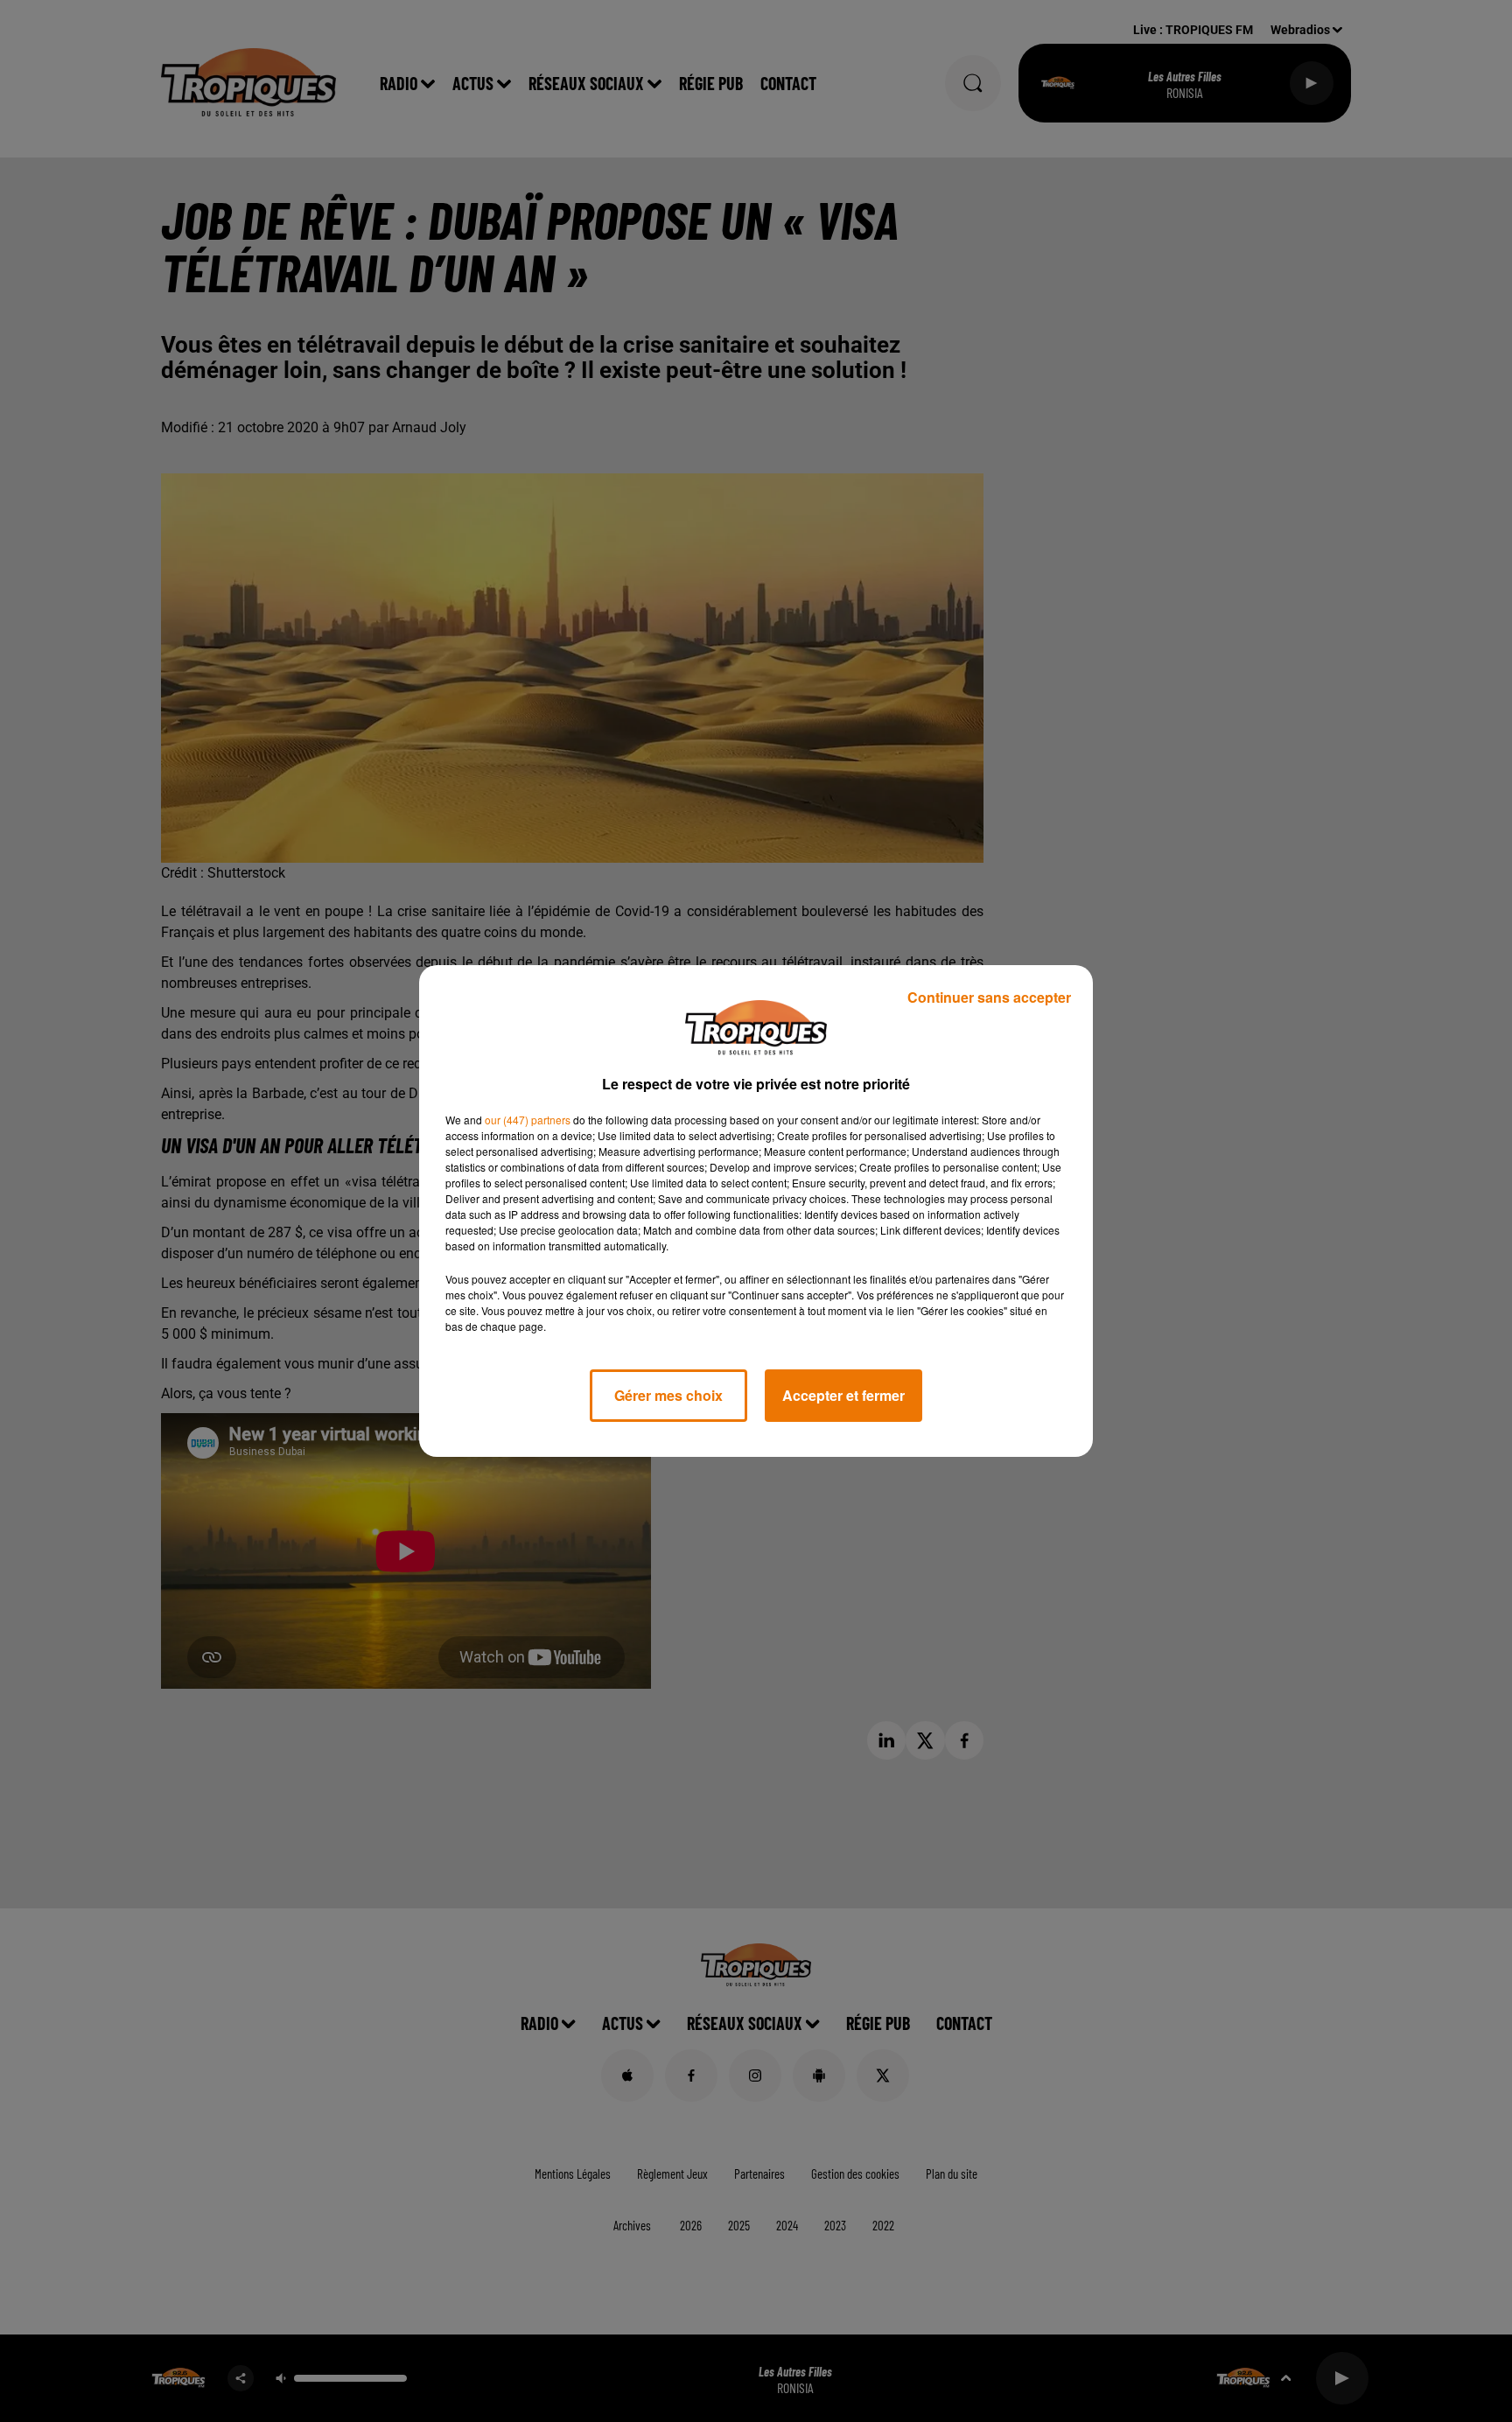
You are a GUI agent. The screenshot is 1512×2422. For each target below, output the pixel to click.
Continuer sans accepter (989, 997)
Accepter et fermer (843, 1395)
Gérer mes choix (668, 1395)
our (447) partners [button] (528, 1120)
